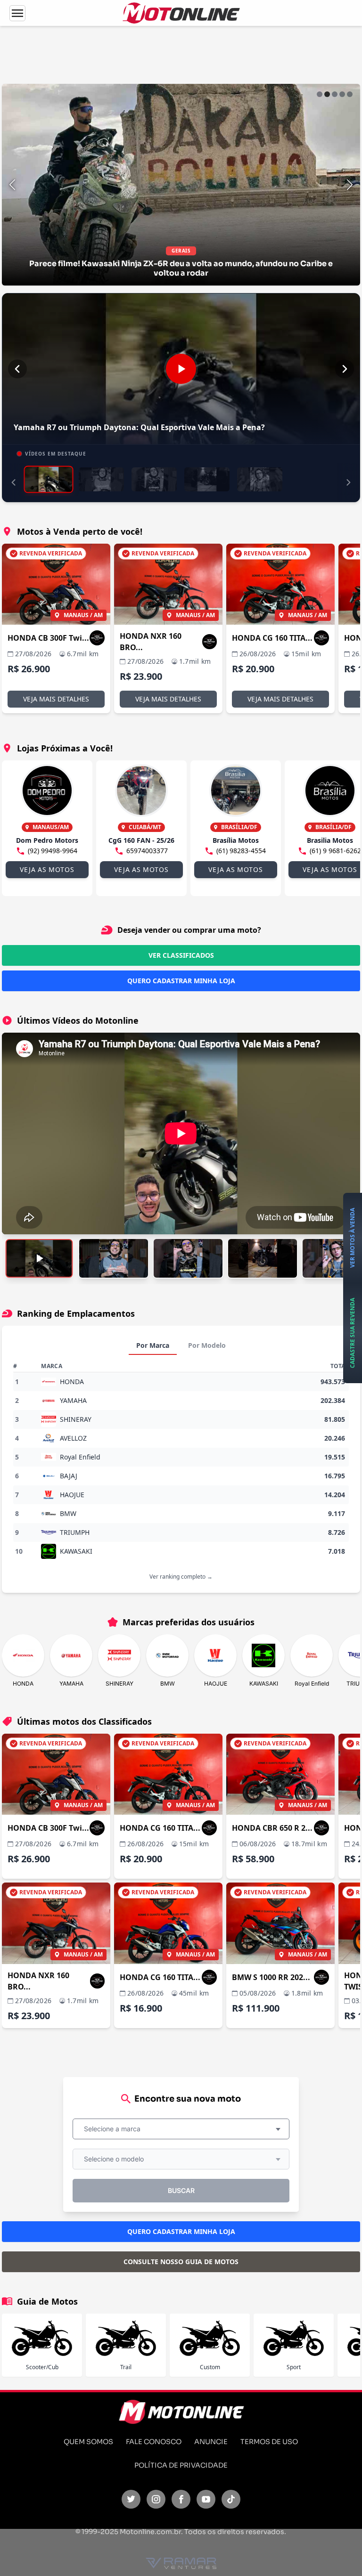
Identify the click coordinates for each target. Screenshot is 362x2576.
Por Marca (153, 1345)
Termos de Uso (269, 2442)
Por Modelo (207, 1345)
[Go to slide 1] (320, 94)
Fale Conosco (154, 2442)
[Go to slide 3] (335, 94)
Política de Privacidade (181, 2465)
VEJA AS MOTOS (47, 869)
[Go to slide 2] (327, 94)
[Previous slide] (12, 185)
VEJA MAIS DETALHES (56, 699)
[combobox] (181, 2129)
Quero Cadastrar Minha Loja (181, 981)
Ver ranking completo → (181, 1577)
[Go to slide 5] (350, 94)
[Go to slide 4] (342, 94)
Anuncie (211, 2442)
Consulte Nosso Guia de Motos (181, 2262)
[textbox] (115, 2129)
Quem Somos (88, 2442)
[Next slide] (350, 185)
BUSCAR (181, 2190)
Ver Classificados (181, 955)
